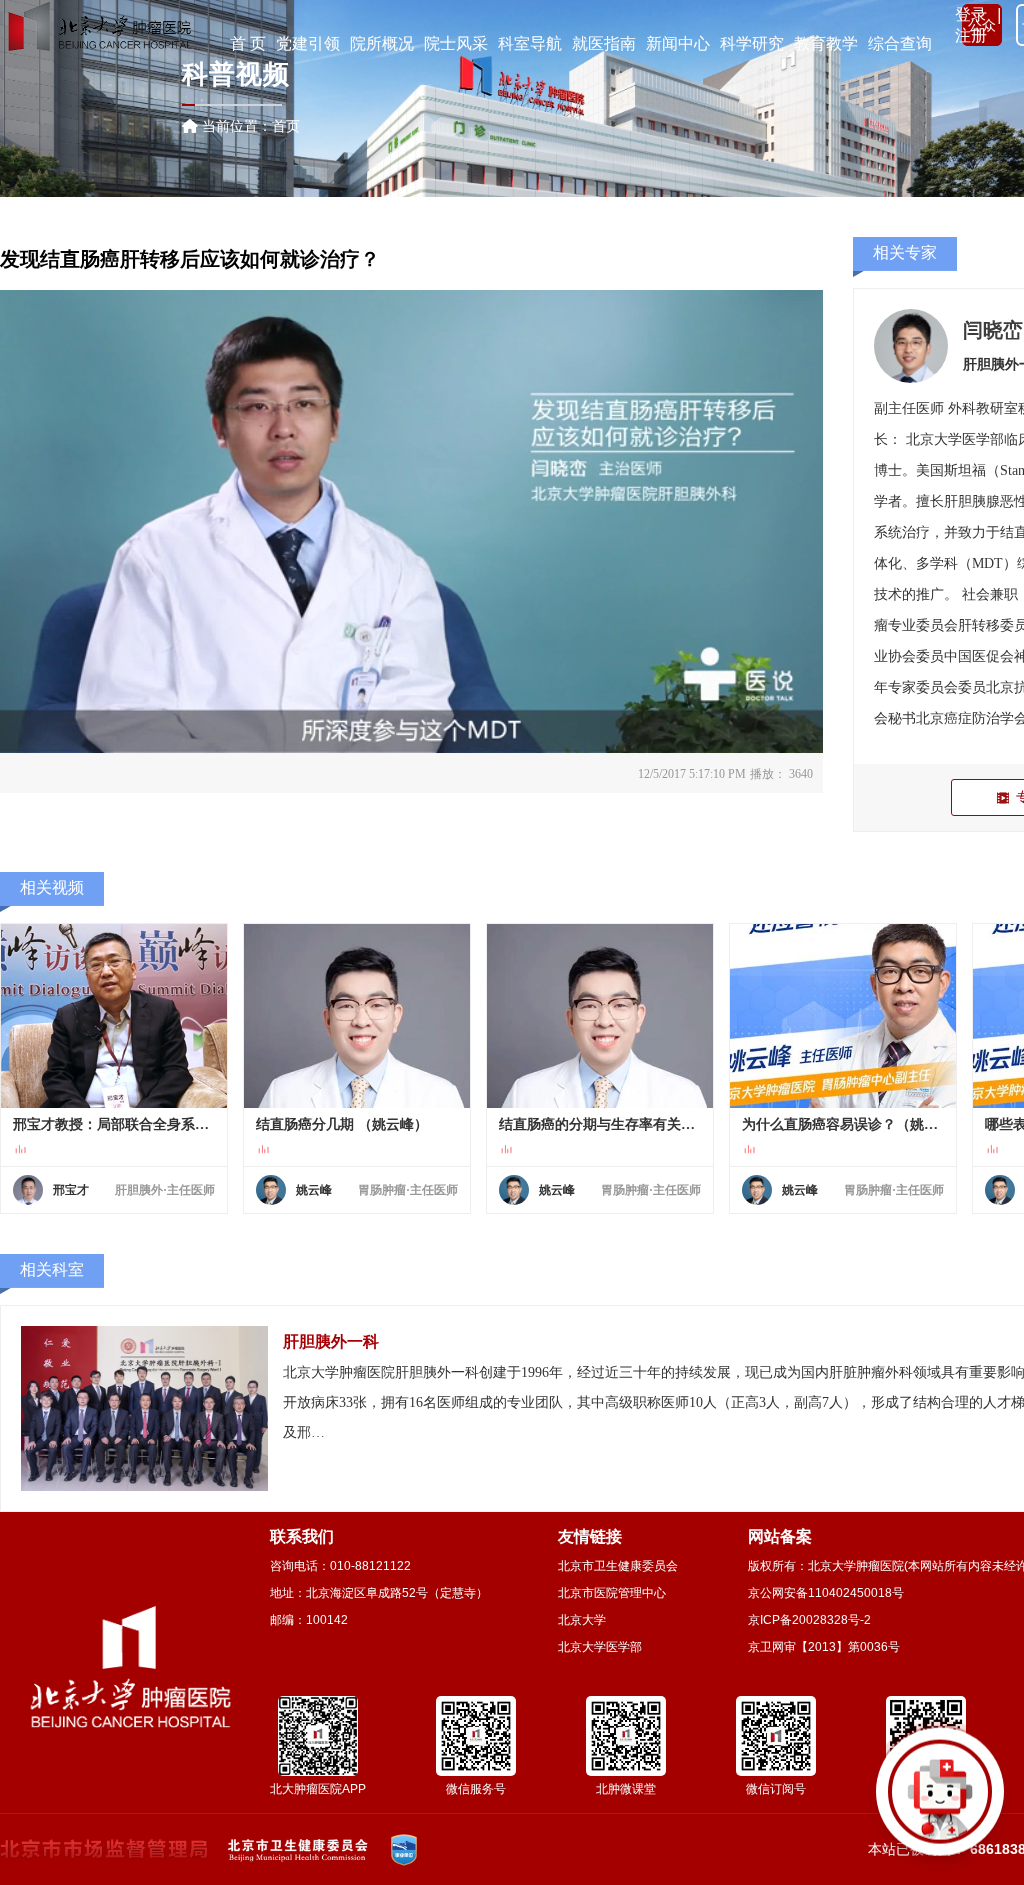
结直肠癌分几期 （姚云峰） (342, 1124)
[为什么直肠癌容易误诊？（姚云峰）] (843, 1016)
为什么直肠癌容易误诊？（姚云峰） (843, 1124)
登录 (971, 14)
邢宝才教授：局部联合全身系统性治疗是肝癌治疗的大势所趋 (114, 1124)
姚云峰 (314, 1190)
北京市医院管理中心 (612, 1593)
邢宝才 (71, 1190)
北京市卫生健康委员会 (618, 1566)
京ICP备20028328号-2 (809, 1620)
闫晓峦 (993, 330)
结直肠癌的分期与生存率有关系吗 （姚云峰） (600, 1124)
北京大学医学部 (600, 1647)
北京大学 (582, 1620)
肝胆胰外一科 (331, 1341)
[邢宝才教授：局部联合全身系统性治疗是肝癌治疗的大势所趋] (114, 1016)
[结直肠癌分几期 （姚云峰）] (357, 1016)
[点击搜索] (940, 1801)
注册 (971, 35)
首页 (286, 126)
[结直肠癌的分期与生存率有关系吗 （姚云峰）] (600, 1016)
